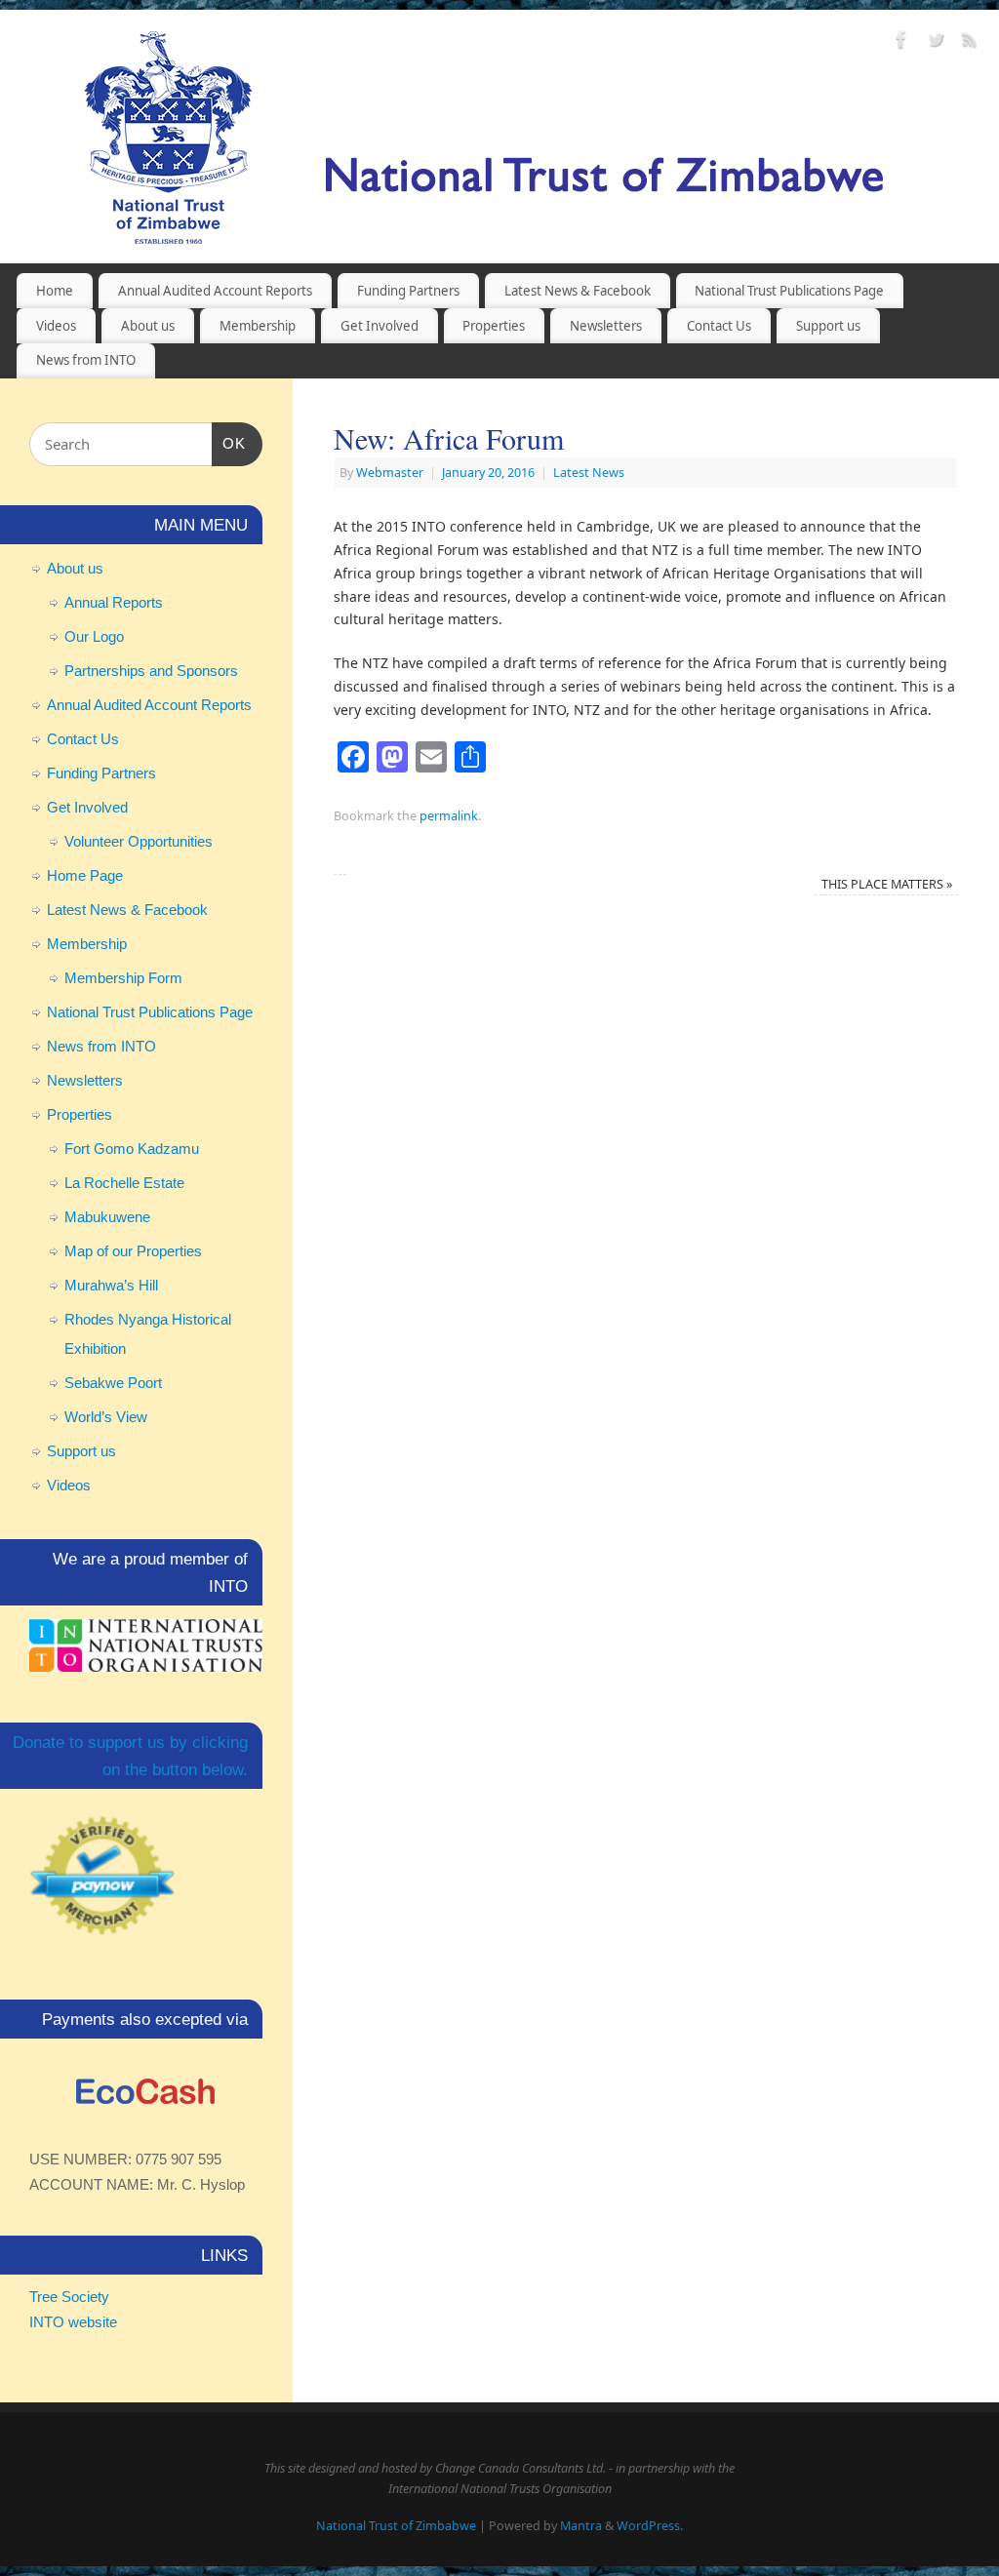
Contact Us (719, 326)
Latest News (589, 473)
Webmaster (390, 473)
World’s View (106, 1417)
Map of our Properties (133, 1251)
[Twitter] (936, 42)
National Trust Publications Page (789, 291)
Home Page (85, 875)
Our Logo (94, 636)
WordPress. (650, 2526)
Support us (828, 326)
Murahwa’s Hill (111, 1285)
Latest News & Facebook (578, 291)
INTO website (73, 2322)
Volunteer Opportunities (139, 841)
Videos (56, 326)
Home (55, 291)
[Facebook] (901, 42)
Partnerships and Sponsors (151, 671)
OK (229, 443)
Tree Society (69, 2297)
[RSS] (970, 42)
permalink (449, 816)
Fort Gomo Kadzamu (132, 1149)
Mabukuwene (107, 1217)
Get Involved (380, 326)
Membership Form (123, 978)
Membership (258, 326)
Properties (494, 326)
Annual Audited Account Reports (215, 291)
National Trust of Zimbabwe (396, 2526)
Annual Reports (114, 602)
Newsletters (606, 326)
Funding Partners (408, 291)
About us (148, 326)
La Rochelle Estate (124, 1183)
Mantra (581, 2526)
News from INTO (86, 360)
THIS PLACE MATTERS (887, 884)
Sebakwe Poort (113, 1383)
